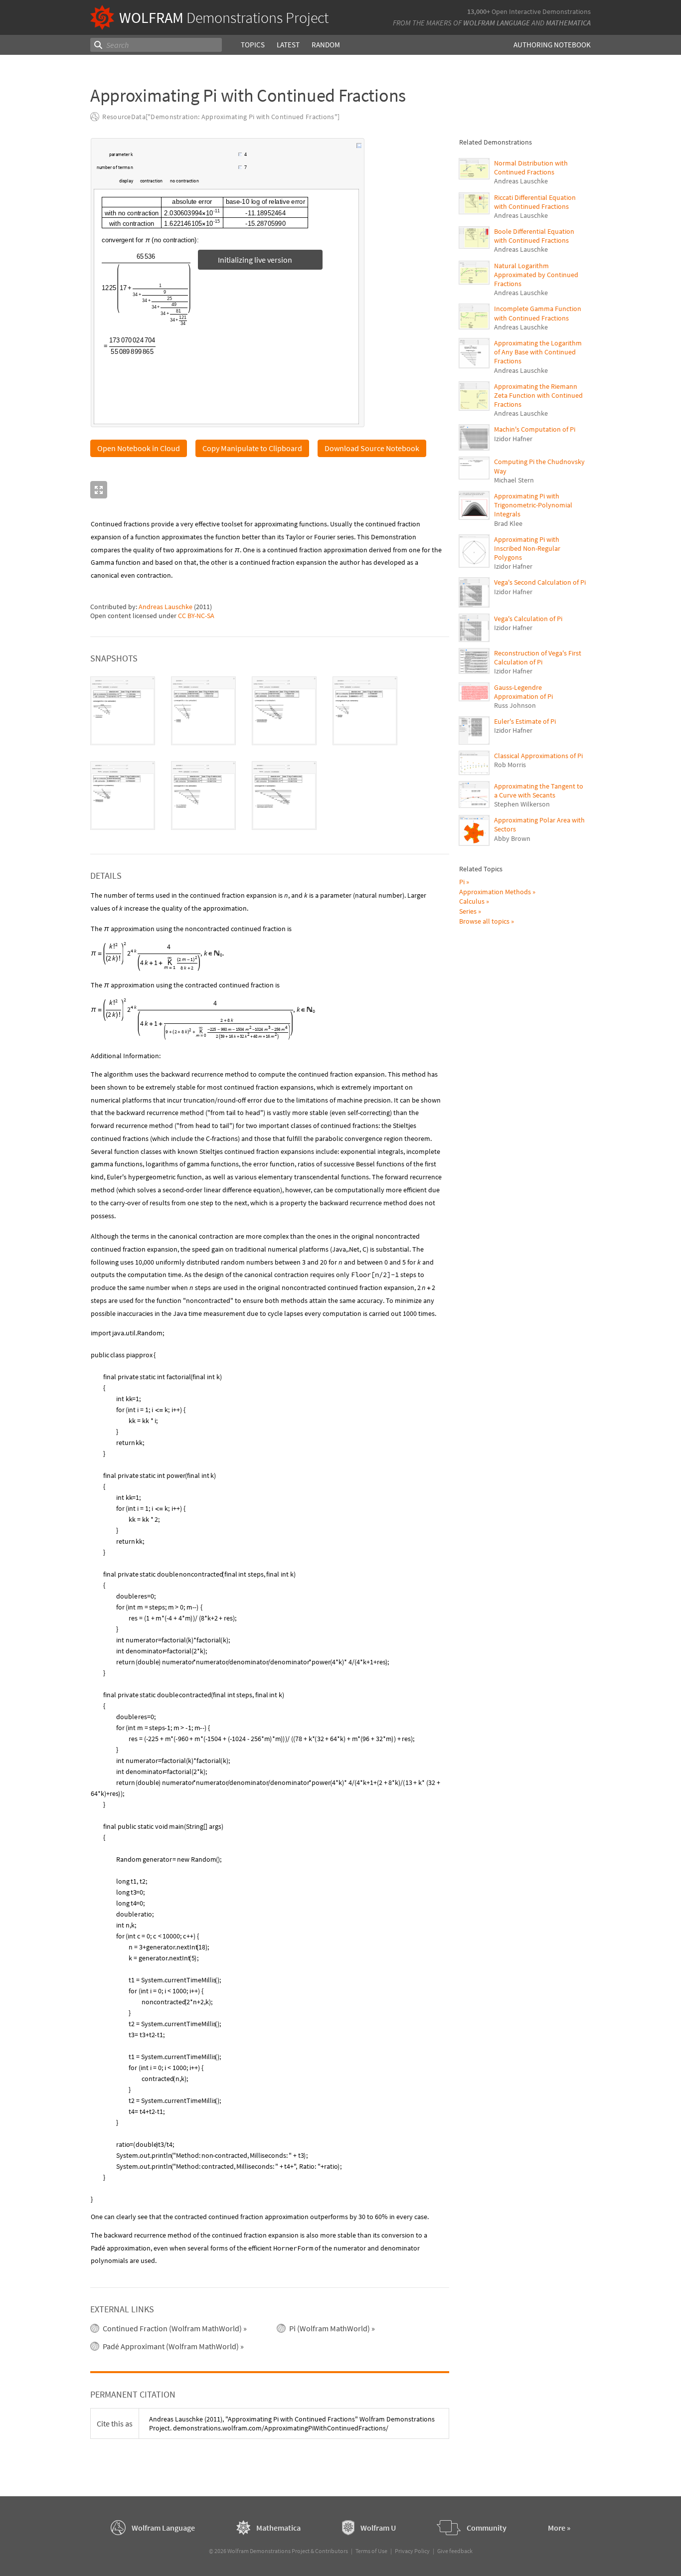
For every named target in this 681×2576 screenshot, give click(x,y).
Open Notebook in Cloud (139, 448)
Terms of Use (371, 2551)
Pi (462, 882)
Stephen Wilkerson (522, 804)
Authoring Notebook (552, 45)
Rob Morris (510, 765)
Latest (288, 45)
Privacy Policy (412, 2551)
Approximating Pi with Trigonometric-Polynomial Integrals (533, 505)
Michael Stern (514, 480)
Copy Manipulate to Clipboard (252, 448)
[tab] (123, 711)
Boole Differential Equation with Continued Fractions (534, 236)
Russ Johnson (515, 705)
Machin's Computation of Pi (535, 429)
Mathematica (568, 23)
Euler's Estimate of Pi (525, 721)
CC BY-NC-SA (196, 616)
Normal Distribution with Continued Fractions (531, 167)
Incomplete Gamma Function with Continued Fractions (538, 313)
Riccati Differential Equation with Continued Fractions (535, 202)
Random (326, 45)
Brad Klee (508, 523)
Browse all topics (484, 921)
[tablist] (270, 753)
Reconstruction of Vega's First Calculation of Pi (538, 657)
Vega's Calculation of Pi (528, 619)
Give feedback (455, 2551)
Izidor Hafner (513, 439)
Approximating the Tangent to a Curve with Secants (539, 791)
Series (468, 911)
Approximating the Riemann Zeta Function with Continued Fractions (538, 395)
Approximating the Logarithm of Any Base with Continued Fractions (538, 352)
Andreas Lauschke (166, 607)
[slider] (186, 160)
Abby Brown (512, 838)
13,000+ (479, 11)
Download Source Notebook (372, 448)
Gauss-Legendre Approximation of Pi (523, 692)
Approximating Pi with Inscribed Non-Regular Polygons (527, 548)
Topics (253, 45)
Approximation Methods (495, 892)
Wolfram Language (497, 23)
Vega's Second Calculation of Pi (540, 582)
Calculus (472, 901)
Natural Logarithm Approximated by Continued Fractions (536, 275)
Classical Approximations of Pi (538, 756)
